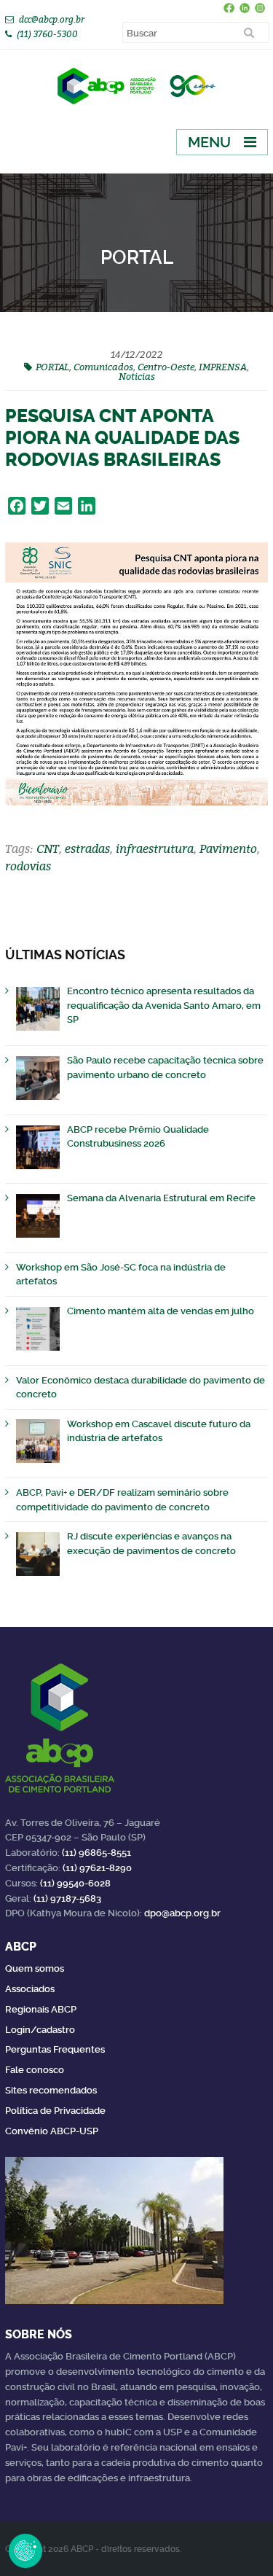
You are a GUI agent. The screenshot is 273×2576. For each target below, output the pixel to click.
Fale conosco (35, 2070)
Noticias (137, 376)
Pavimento (228, 848)
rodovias (28, 866)
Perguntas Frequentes (55, 2049)
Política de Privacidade (55, 2111)
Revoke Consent (25, 2550)
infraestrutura (155, 848)
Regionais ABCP (41, 2009)
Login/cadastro (40, 2030)
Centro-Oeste (166, 367)
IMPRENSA (223, 367)
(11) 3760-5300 (47, 34)
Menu (209, 142)
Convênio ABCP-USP (52, 2131)
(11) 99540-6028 (75, 1883)
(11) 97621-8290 (97, 1868)
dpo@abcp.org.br (182, 1913)
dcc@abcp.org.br (52, 19)
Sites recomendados (51, 2090)
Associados (30, 1989)
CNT (48, 848)
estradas (87, 848)
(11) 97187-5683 (67, 1898)
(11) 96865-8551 (96, 1853)
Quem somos (35, 1968)
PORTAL (52, 367)
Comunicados (103, 367)
